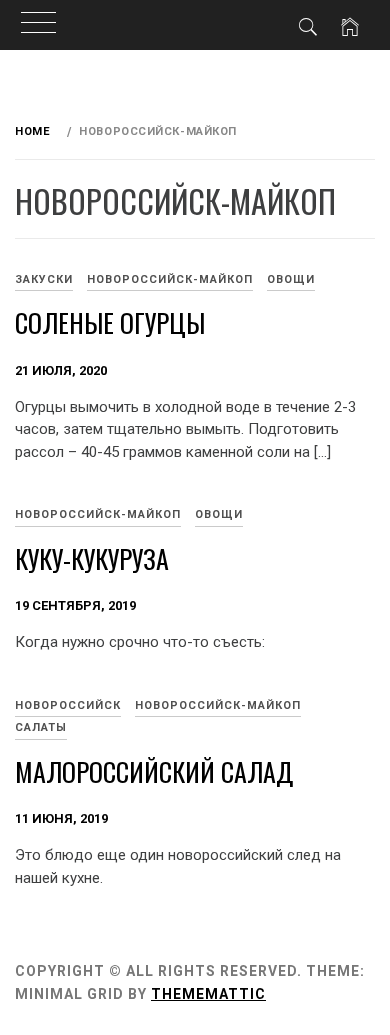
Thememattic (208, 994)
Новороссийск (68, 705)
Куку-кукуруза (92, 558)
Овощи (291, 279)
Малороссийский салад (154, 771)
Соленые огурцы (110, 322)
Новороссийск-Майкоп (170, 279)
